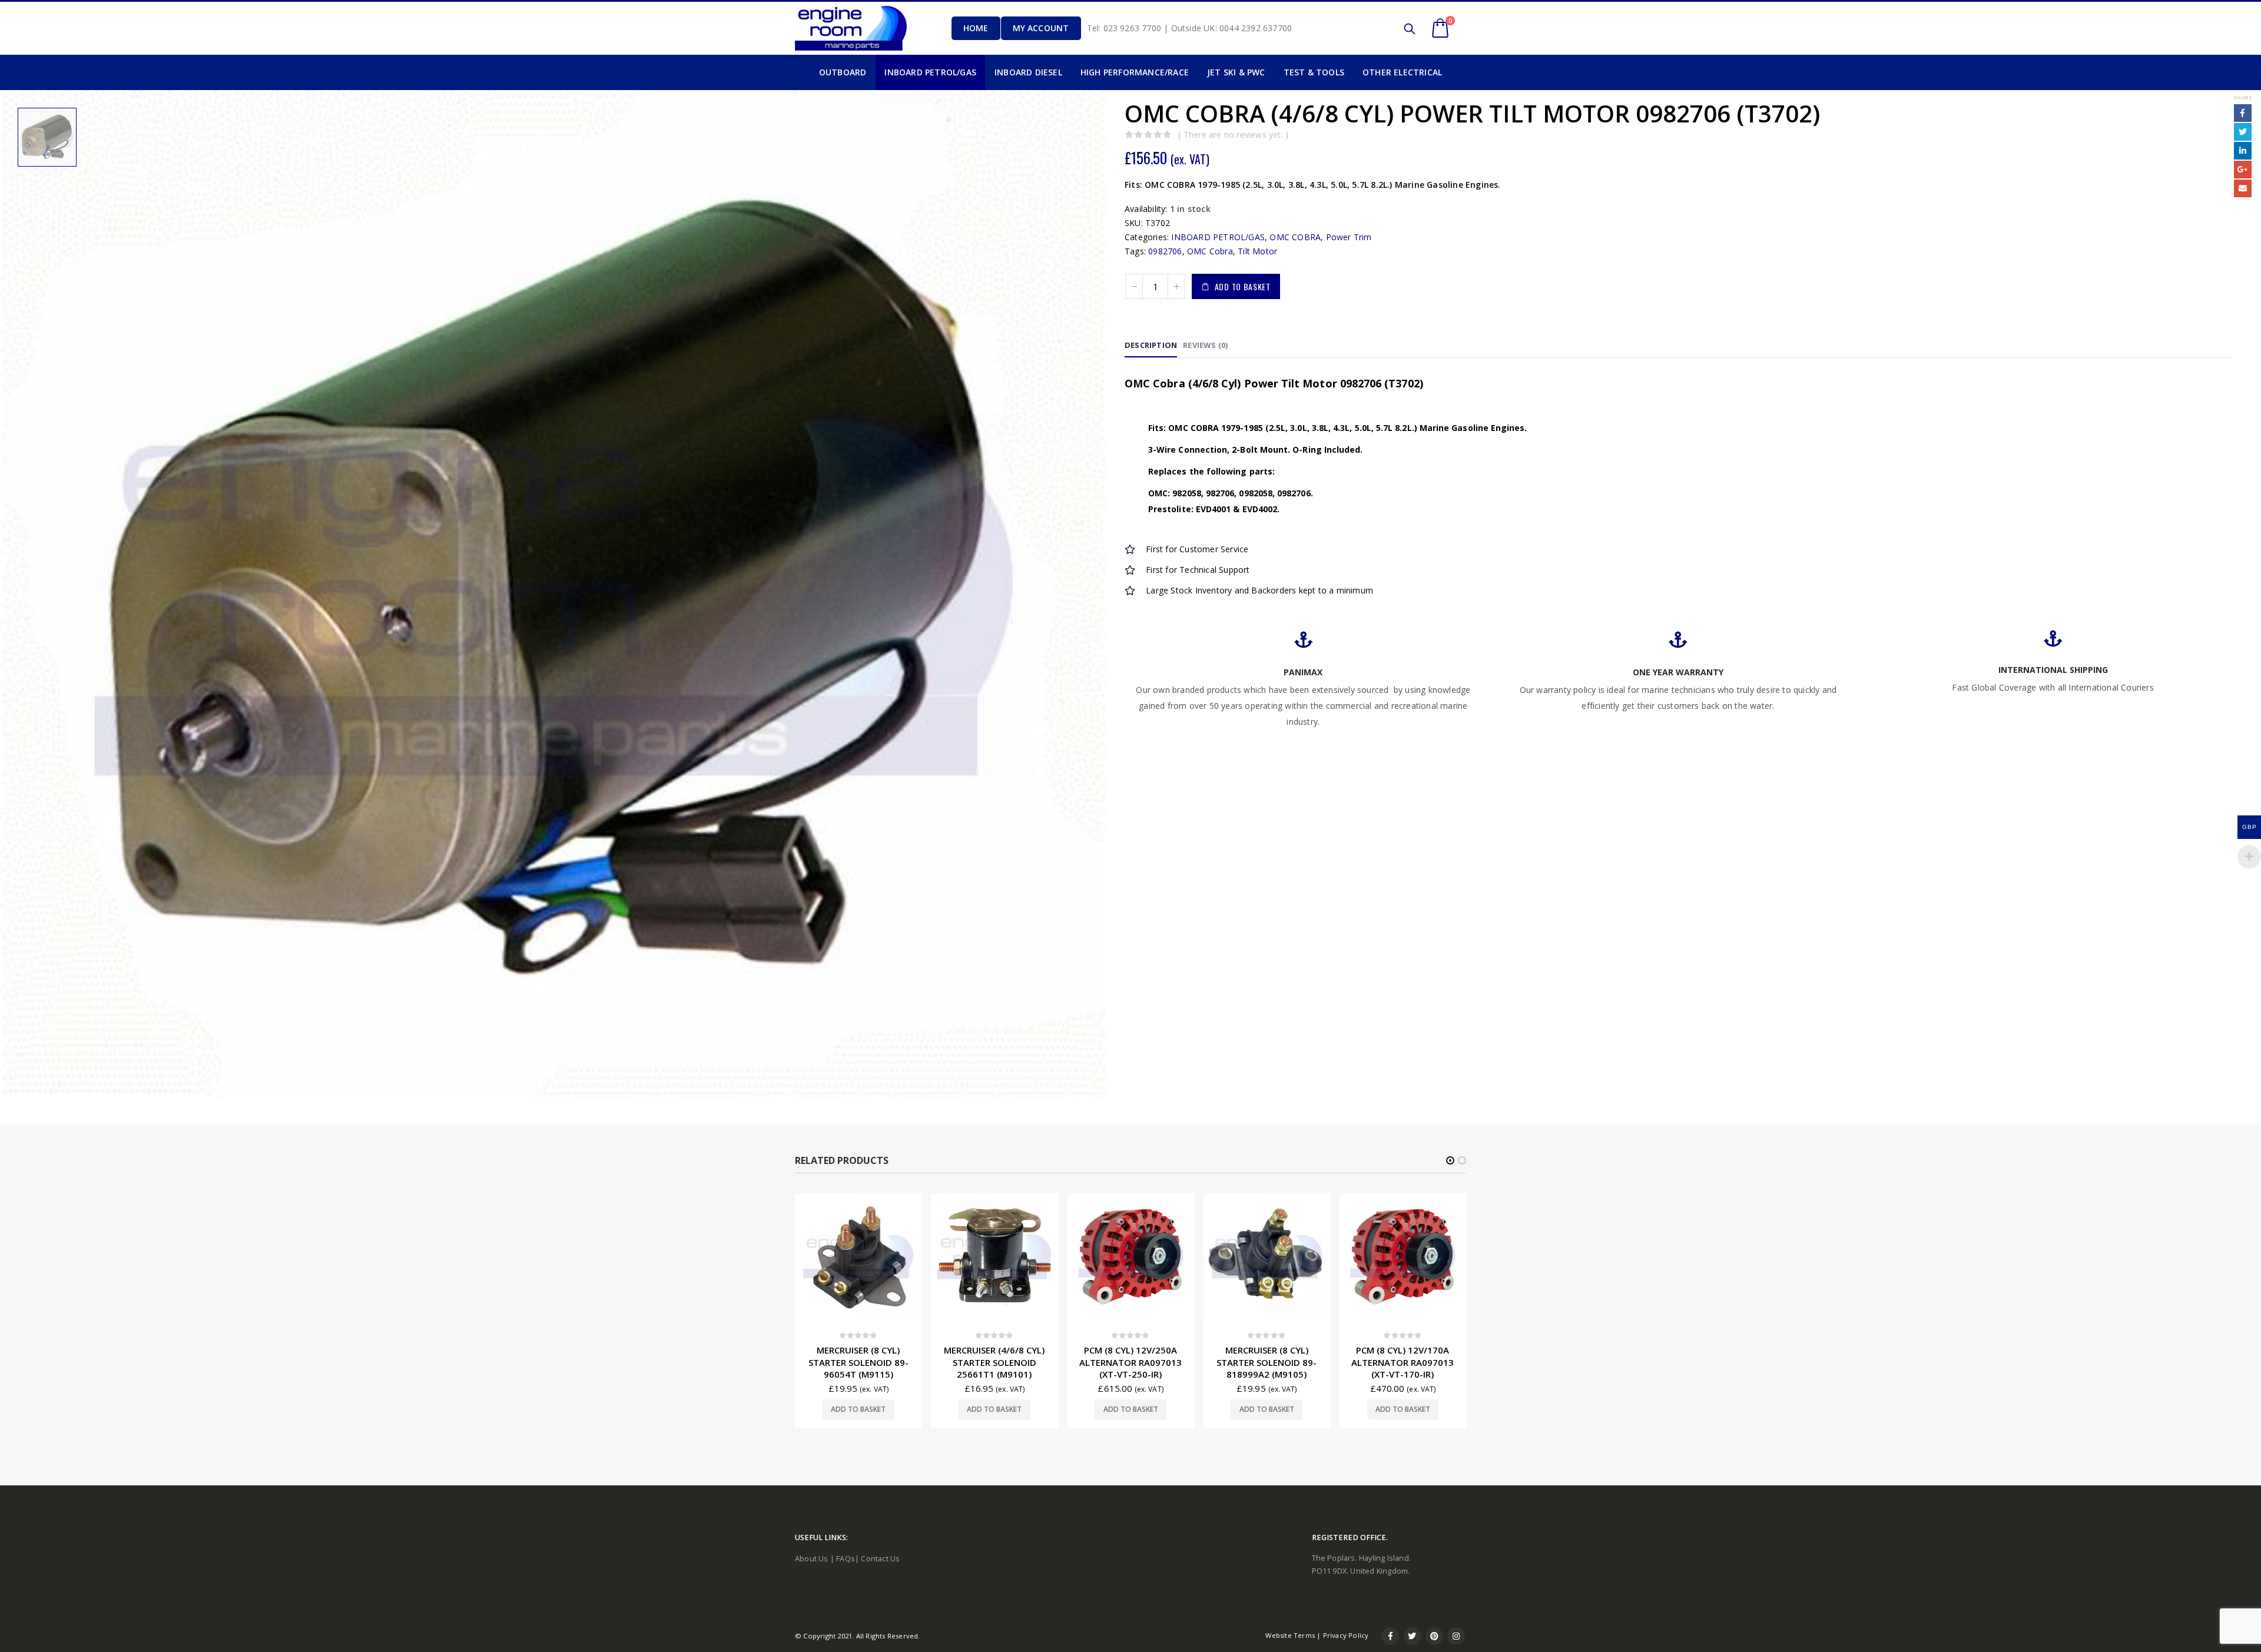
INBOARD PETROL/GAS (1218, 237)
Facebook (2243, 113)
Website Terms (1290, 1635)
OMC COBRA (1295, 237)
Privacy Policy (1346, 1635)
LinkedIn (2243, 151)
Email (2243, 188)
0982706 (1165, 251)
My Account (1041, 28)
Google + (2243, 170)
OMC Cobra (1210, 251)
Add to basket (1243, 286)
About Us (812, 1559)
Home (976, 28)
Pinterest (1434, 1636)
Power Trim (1349, 237)
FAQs (846, 1559)
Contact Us (880, 1559)
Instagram (1456, 1636)
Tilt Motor (1257, 251)
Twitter (2243, 132)
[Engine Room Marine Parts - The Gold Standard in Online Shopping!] (851, 28)
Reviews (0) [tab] (1205, 345)
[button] (1450, 1160)
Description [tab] (1151, 345)
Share (2243, 97)
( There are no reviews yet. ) (1233, 135)
